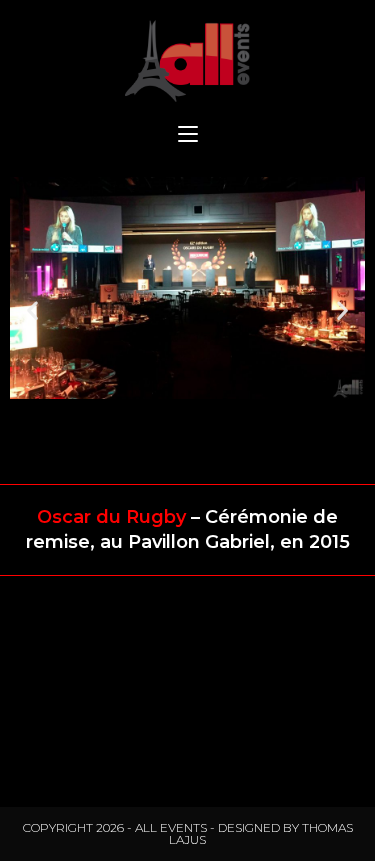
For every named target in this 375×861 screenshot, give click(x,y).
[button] (32, 310)
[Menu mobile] (188, 135)
